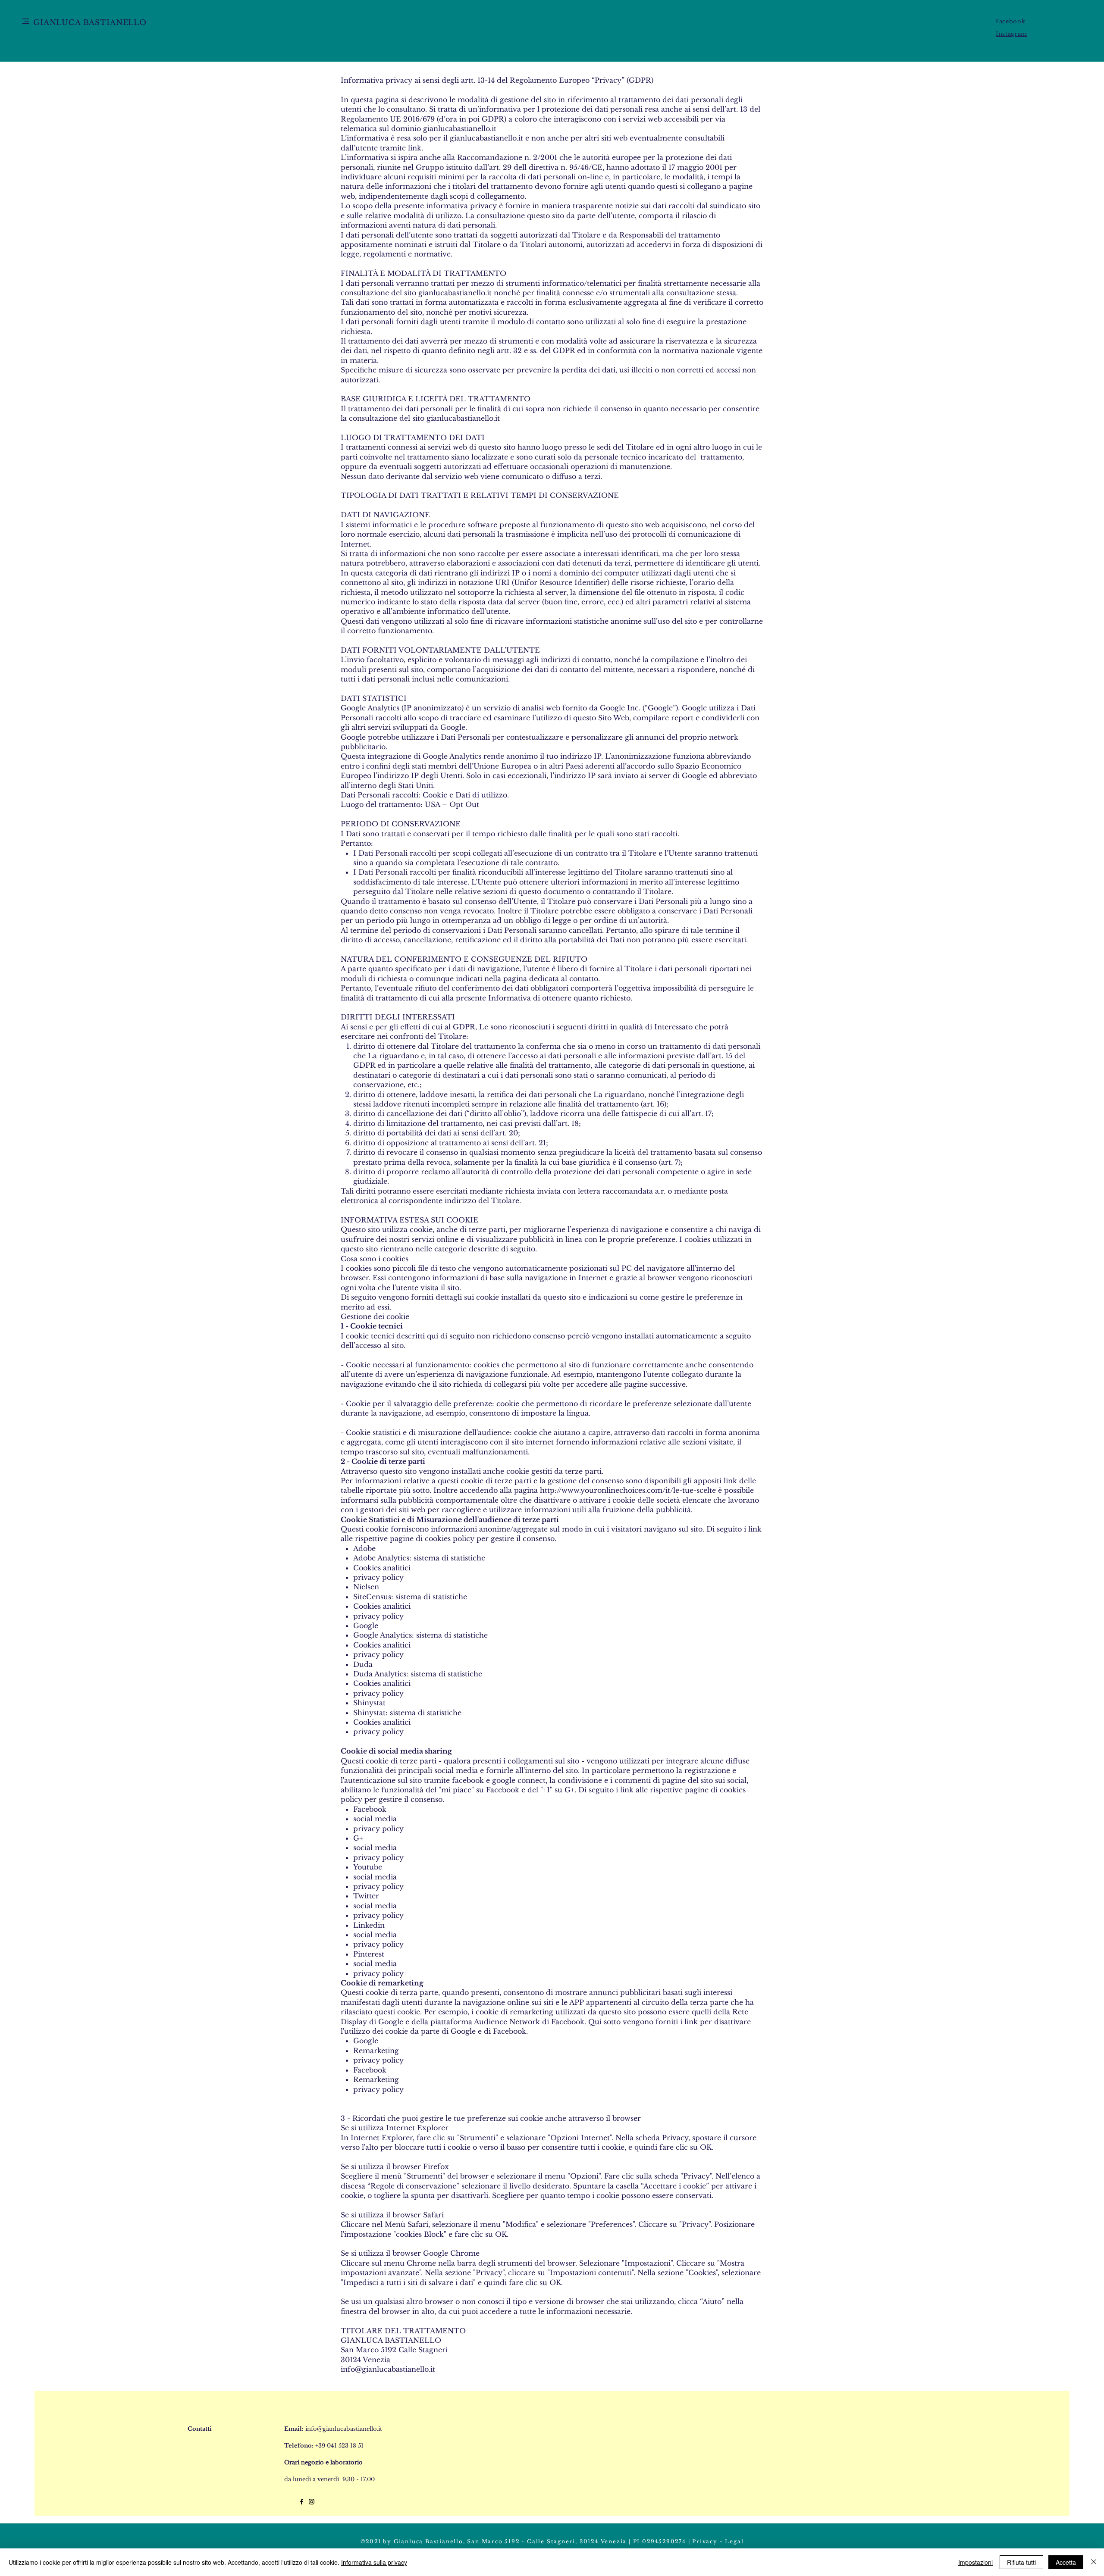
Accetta (1066, 2562)
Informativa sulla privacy (374, 2562)
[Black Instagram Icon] (312, 2502)
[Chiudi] (1094, 2562)
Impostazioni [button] (975, 2562)
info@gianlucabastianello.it (388, 2369)
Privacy (705, 2541)
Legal (734, 2541)
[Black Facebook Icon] (302, 2502)
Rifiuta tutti (1021, 2562)
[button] (26, 21)
